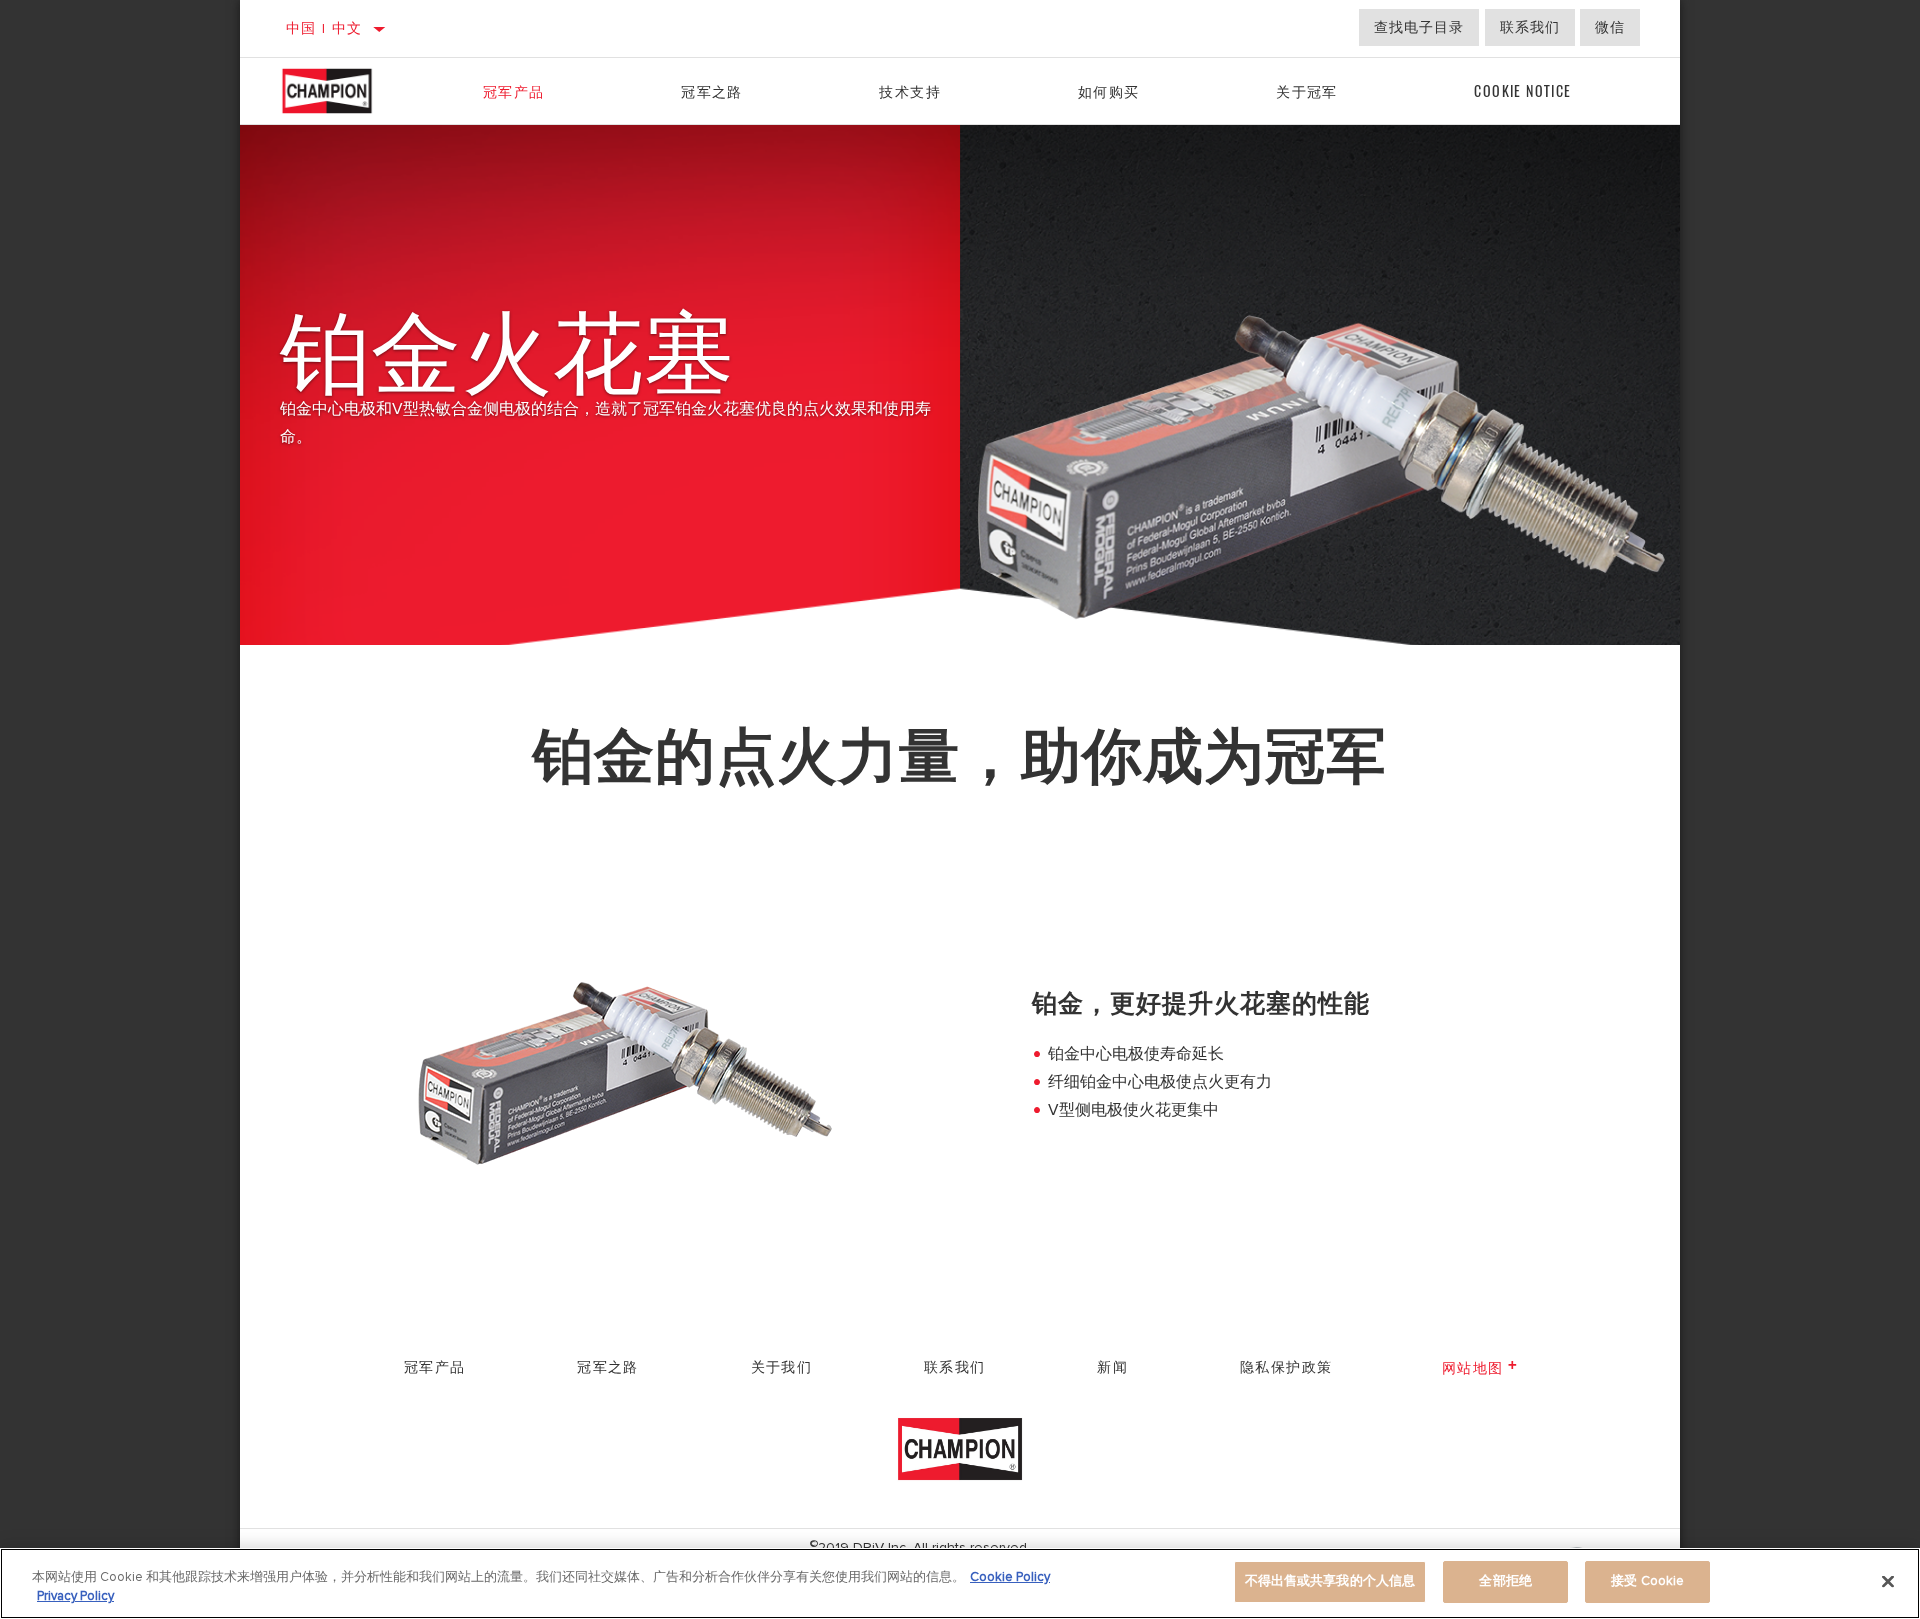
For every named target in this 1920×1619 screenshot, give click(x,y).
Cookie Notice (1522, 90)
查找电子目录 (1419, 27)
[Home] (347, 91)
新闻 (1112, 1365)
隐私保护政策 (1286, 1365)
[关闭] (1888, 1581)
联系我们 (1530, 27)
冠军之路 (712, 90)
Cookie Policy (1010, 1577)
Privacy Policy (75, 1597)
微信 (1610, 27)
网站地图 (1473, 1366)
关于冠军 (1307, 90)
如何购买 (1109, 90)
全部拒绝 (1505, 1581)
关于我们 (782, 1365)
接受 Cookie (1647, 1581)
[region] (960, 1583)
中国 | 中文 (324, 28)
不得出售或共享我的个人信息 (1330, 1581)
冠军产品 (514, 90)
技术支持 (910, 90)
